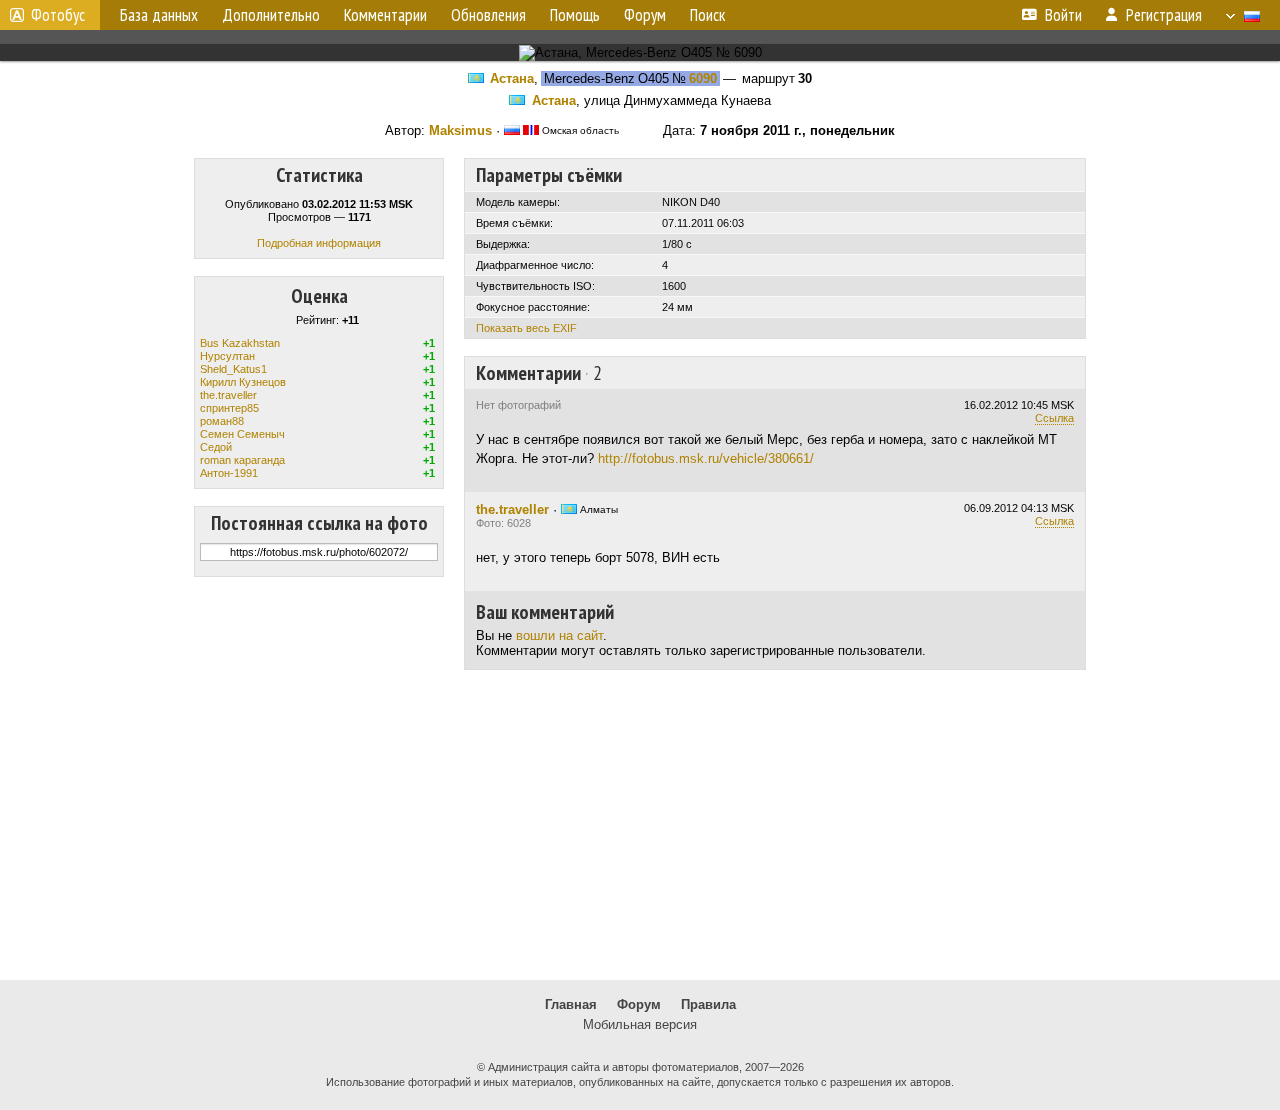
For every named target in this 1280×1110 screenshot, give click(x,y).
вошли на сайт (559, 635)
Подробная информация (319, 243)
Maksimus (460, 130)
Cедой (216, 447)
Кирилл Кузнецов (243, 382)
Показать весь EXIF (526, 328)
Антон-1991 (229, 473)
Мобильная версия (640, 1024)
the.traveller (228, 395)
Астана (512, 78)
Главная (571, 1004)
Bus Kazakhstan (240, 343)
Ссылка (1054, 418)
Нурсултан (227, 356)
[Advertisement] (640, 825)
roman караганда (242, 460)
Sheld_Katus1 (233, 369)
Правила (708, 1004)
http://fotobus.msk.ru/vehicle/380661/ (706, 458)
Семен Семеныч (242, 434)
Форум (639, 1004)
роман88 (222, 421)
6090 (703, 78)
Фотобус (58, 15)
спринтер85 (229, 408)
